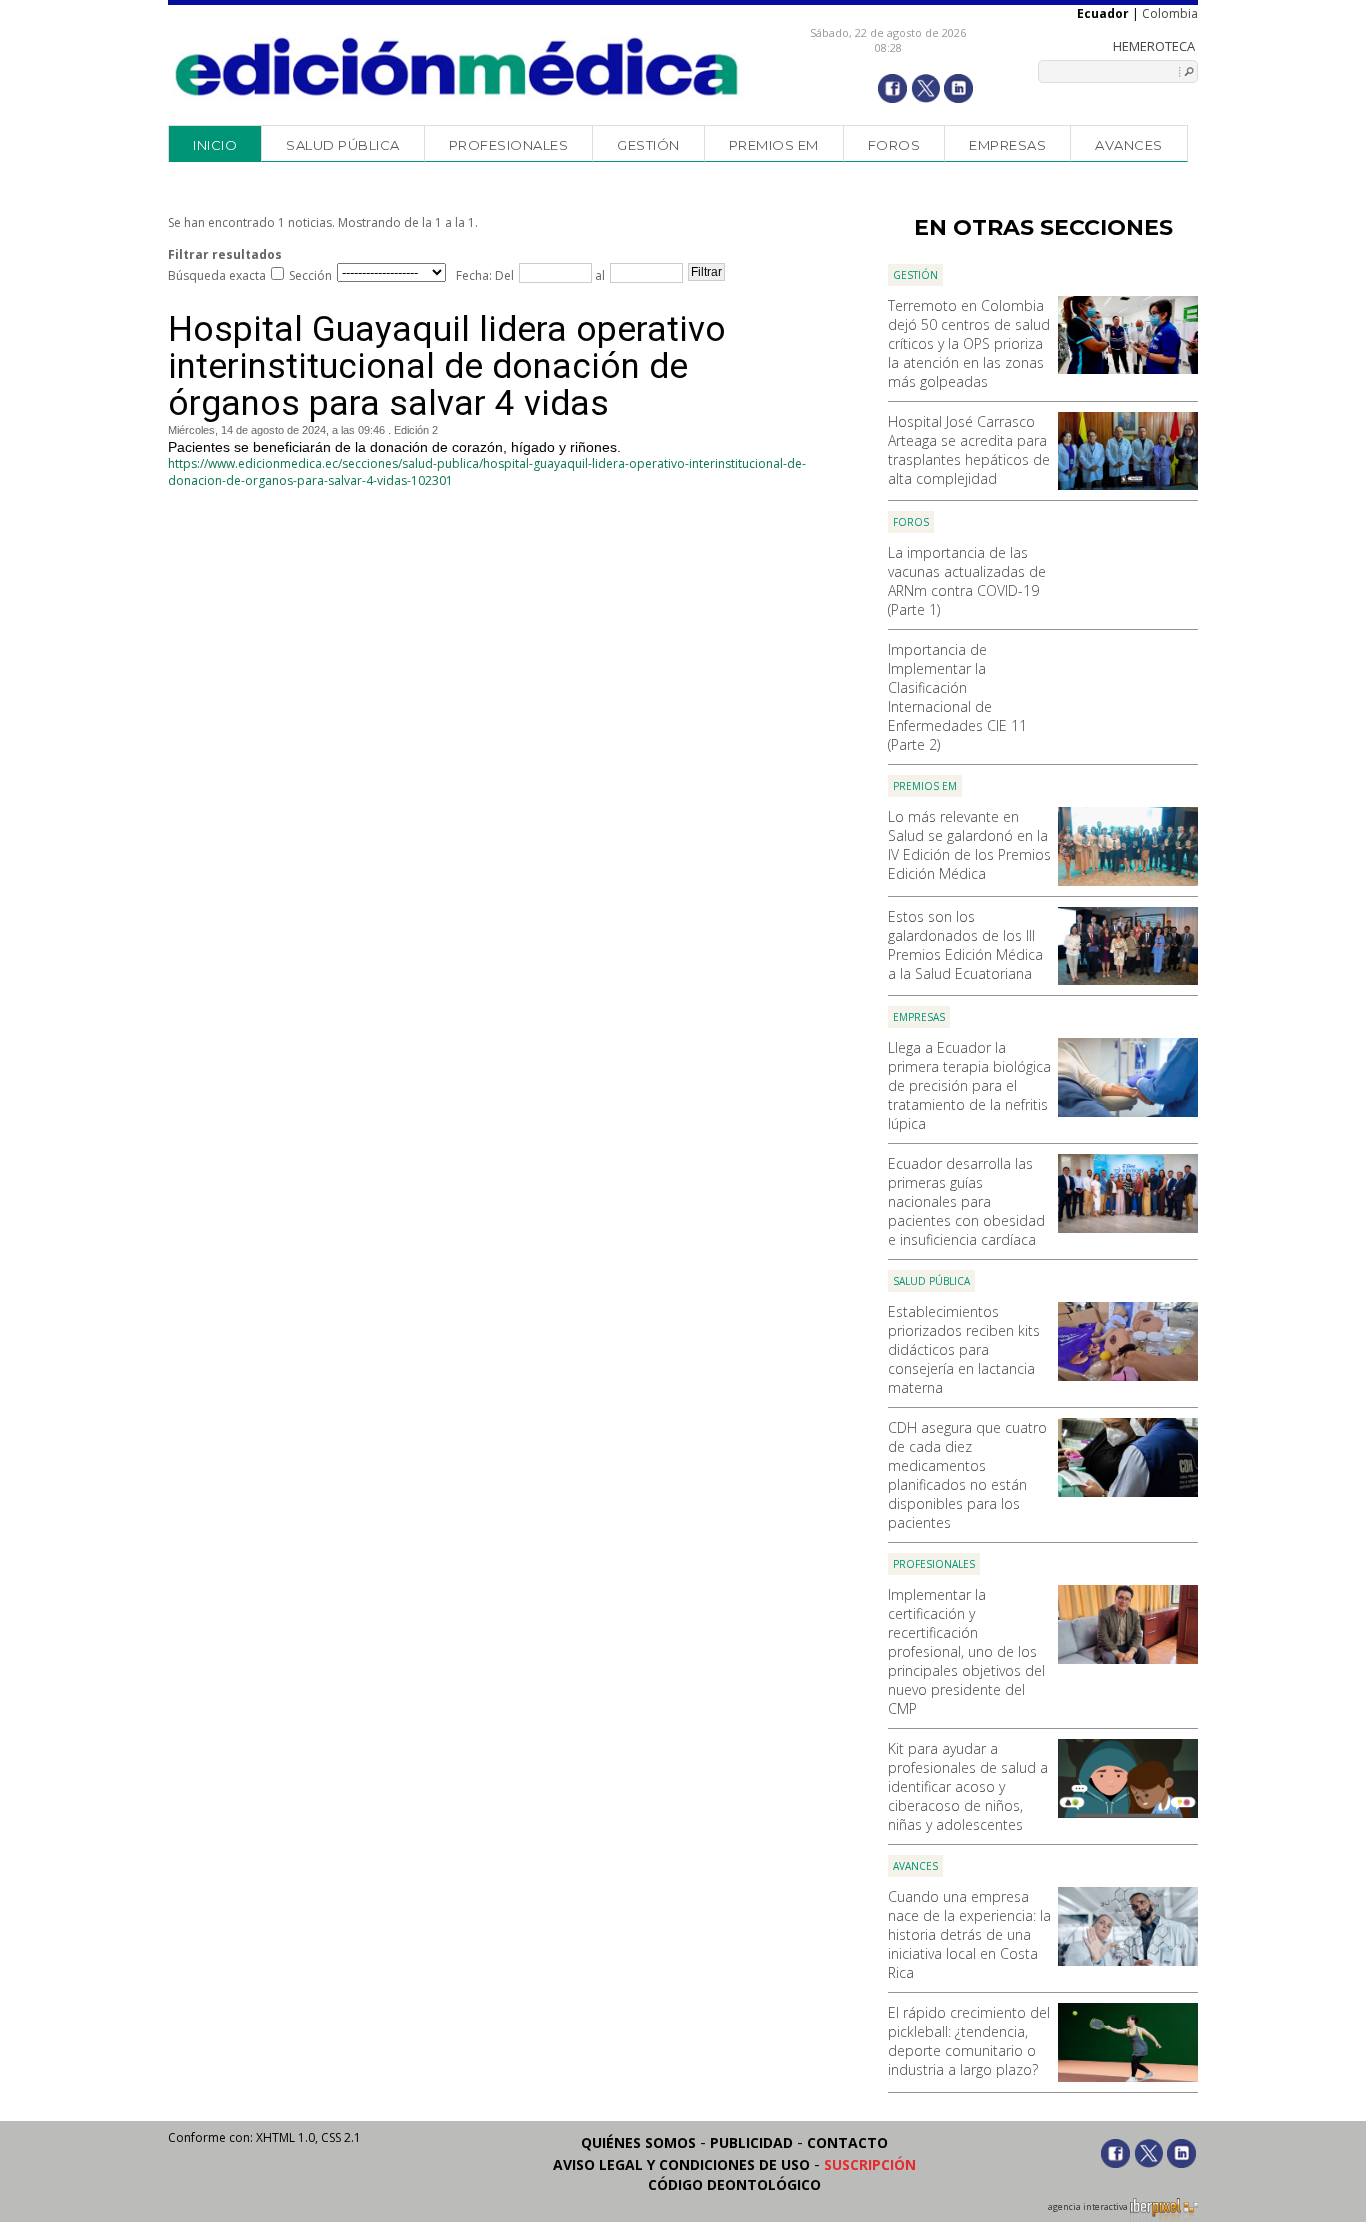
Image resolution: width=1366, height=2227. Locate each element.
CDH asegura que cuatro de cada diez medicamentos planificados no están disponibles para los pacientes (967, 1475)
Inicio (215, 145)
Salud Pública (343, 145)
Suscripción (870, 2164)
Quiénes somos (638, 2142)
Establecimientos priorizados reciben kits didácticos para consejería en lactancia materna (964, 1349)
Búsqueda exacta (217, 275)
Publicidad (751, 2142)
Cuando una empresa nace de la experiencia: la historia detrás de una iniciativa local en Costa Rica (969, 1934)
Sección (310, 275)
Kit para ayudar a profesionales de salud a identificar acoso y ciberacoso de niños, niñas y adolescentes (968, 1786)
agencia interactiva (1089, 2207)
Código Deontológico (734, 2184)
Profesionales (509, 145)
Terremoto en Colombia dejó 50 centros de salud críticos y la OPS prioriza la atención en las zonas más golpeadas (969, 343)
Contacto (847, 2142)
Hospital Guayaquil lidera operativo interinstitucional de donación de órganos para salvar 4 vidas (447, 366)
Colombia (1170, 13)
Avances (1129, 145)
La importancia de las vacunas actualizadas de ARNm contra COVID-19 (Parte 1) (967, 581)
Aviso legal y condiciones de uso (681, 2164)
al (598, 275)
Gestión (648, 145)
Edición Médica (457, 67)
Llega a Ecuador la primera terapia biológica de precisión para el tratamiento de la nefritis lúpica (969, 1085)
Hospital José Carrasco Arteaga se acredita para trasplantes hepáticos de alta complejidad (969, 450)
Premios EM (774, 145)
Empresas (1007, 145)
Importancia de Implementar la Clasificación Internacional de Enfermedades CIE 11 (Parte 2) (957, 697)
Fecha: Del (485, 275)
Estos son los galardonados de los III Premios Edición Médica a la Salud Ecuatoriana (965, 945)
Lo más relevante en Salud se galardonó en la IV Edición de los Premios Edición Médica (969, 845)
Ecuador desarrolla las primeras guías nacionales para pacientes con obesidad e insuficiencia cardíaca (966, 1201)
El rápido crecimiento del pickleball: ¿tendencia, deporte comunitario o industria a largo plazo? (969, 2041)
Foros (894, 145)
